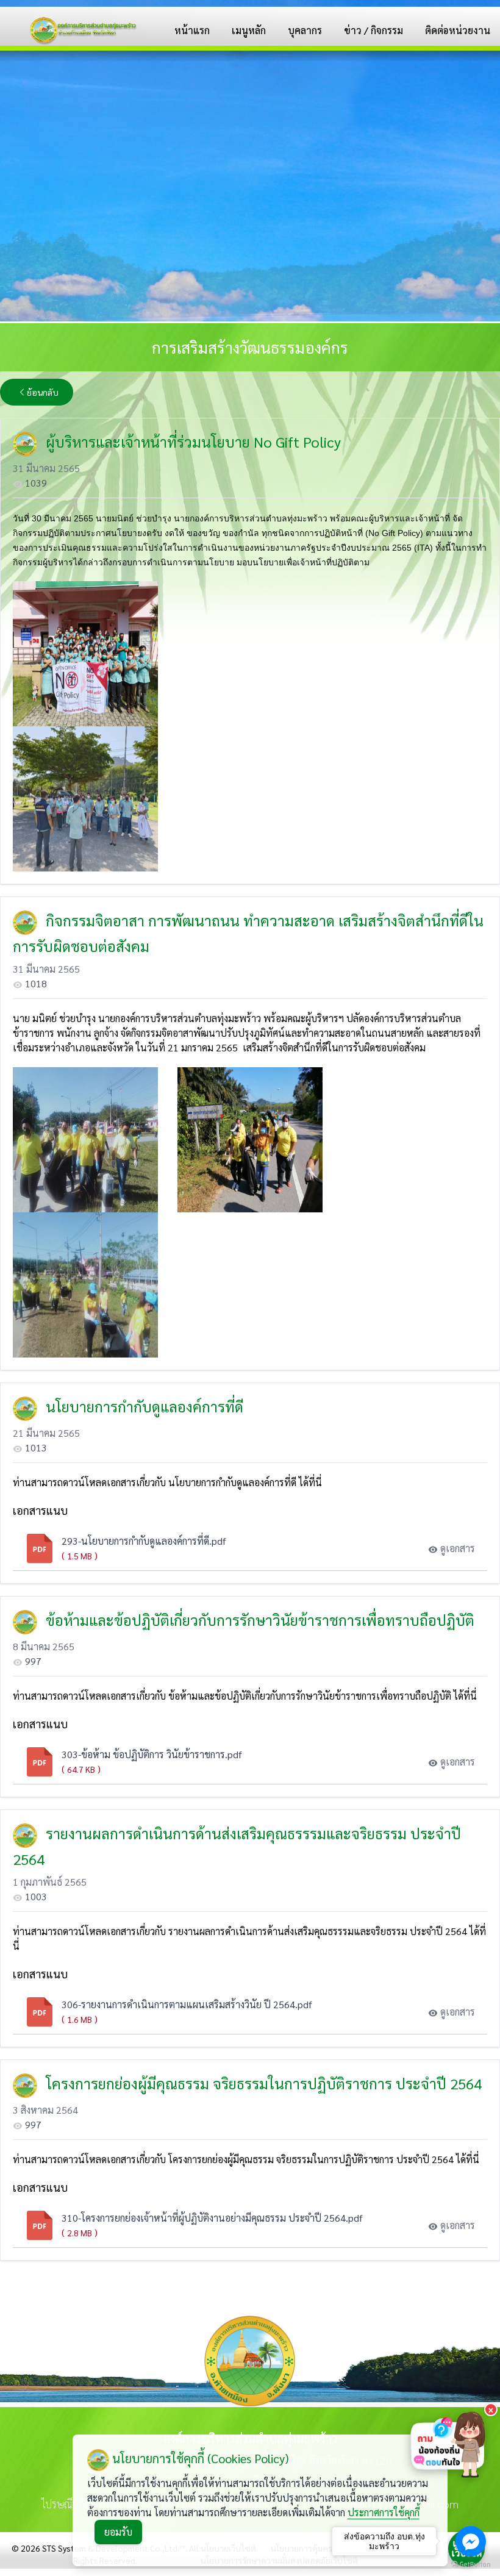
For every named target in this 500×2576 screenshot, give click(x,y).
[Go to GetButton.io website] (471, 2564)
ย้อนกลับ (43, 392)
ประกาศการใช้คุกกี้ (384, 2512)
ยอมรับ (118, 2532)
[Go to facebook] (471, 2541)
